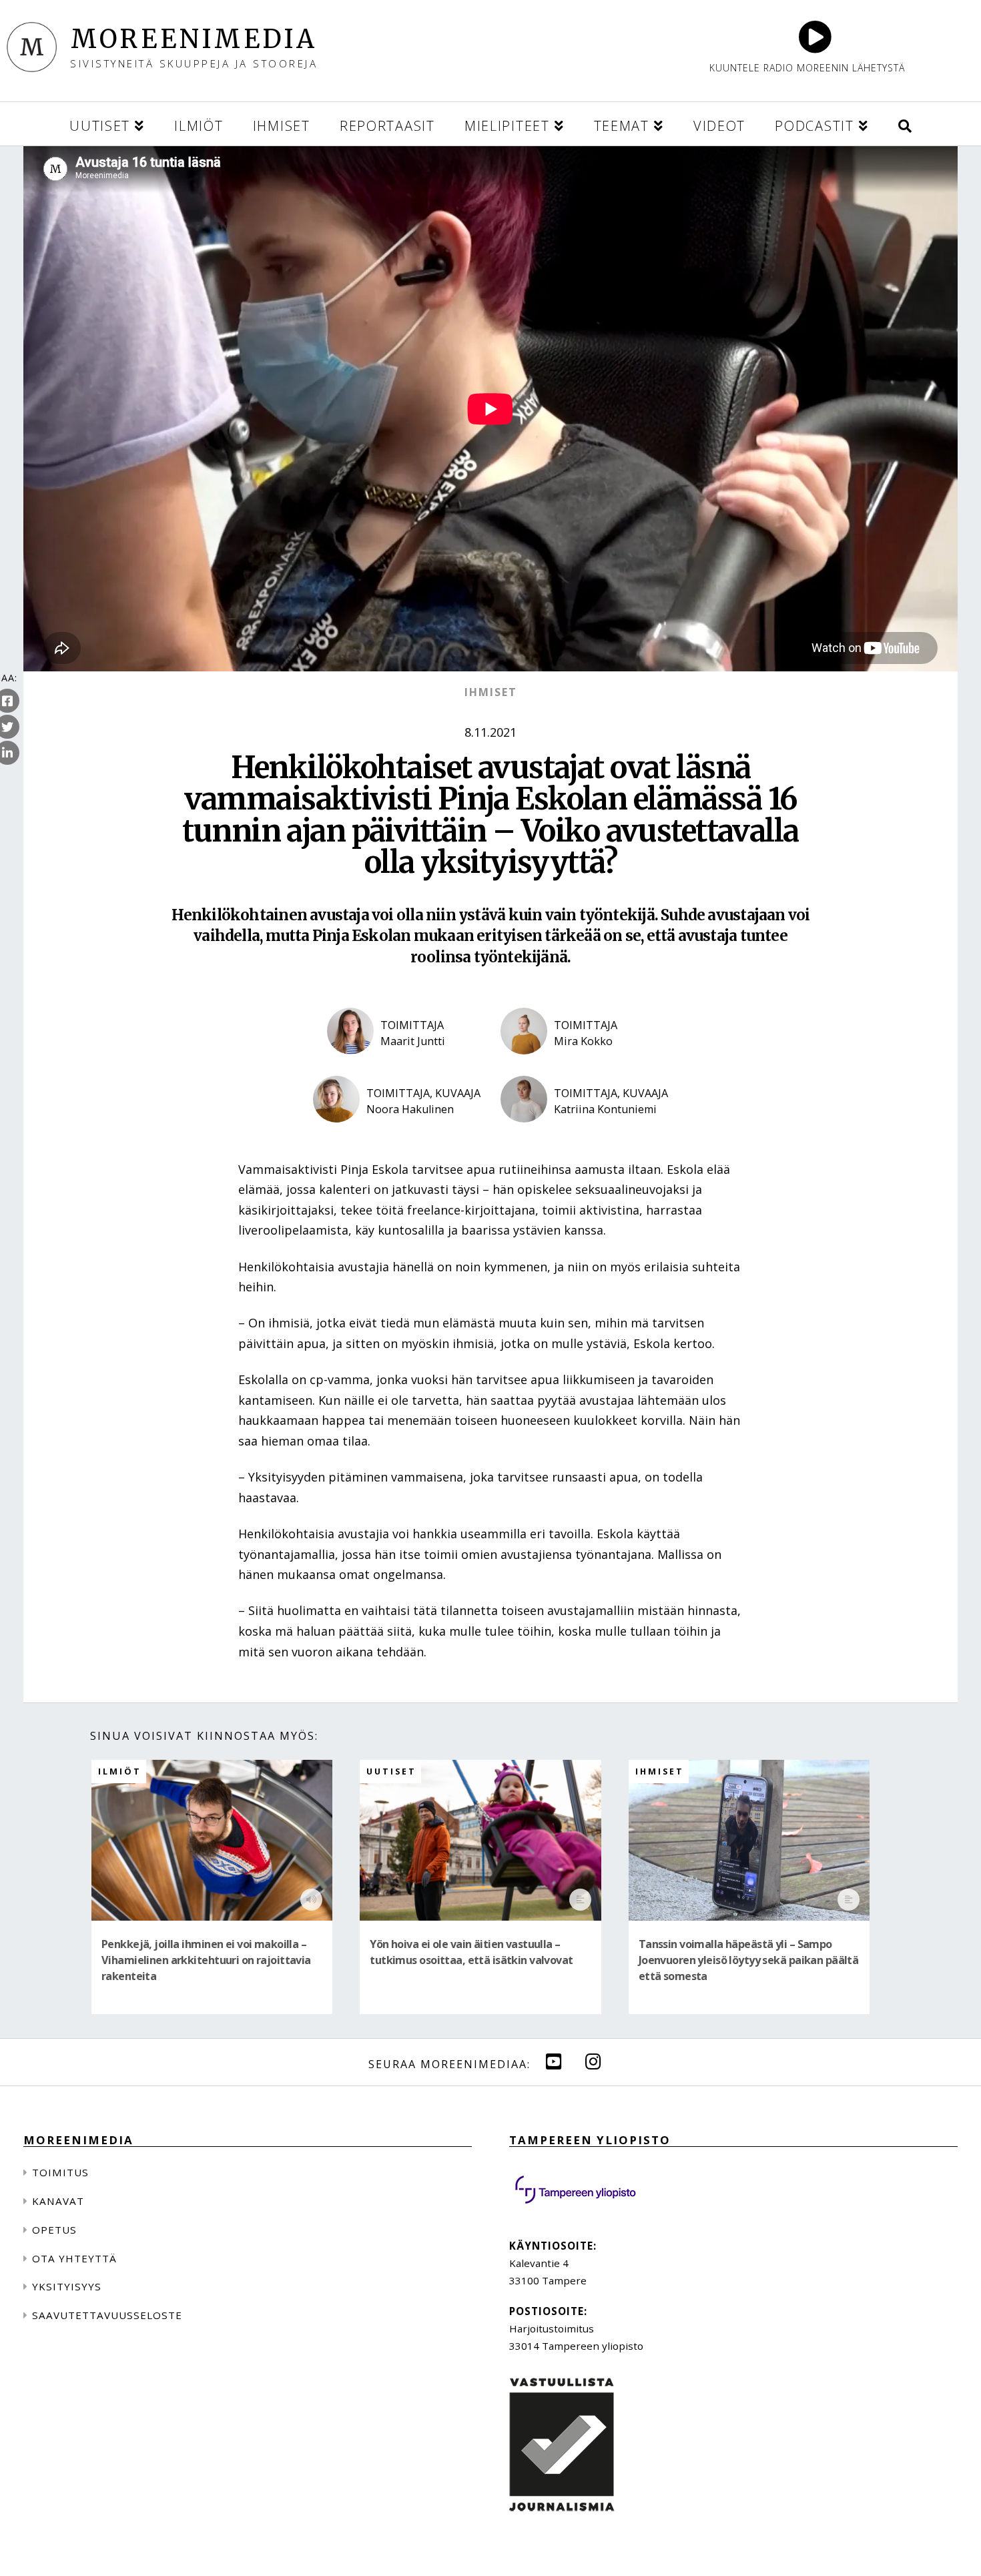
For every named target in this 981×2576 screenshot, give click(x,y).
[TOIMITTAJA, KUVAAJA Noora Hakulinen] (397, 1133)
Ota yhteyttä (74, 2258)
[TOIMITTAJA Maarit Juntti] (404, 1065)
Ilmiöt (120, 1772)
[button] (905, 124)
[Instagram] (593, 2061)
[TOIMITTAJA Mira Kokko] (577, 1065)
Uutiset (391, 1772)
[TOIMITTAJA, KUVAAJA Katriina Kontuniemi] (584, 1133)
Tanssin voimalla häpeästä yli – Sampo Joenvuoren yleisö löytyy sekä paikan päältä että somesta (749, 1960)
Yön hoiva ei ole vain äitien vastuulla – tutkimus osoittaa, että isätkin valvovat (471, 1952)
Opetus (54, 2230)
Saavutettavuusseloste (107, 2315)
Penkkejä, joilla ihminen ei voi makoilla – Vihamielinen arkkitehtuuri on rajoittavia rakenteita (206, 1960)
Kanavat (58, 2201)
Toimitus (60, 2172)
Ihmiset (491, 692)
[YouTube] (554, 2061)
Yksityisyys (67, 2286)
